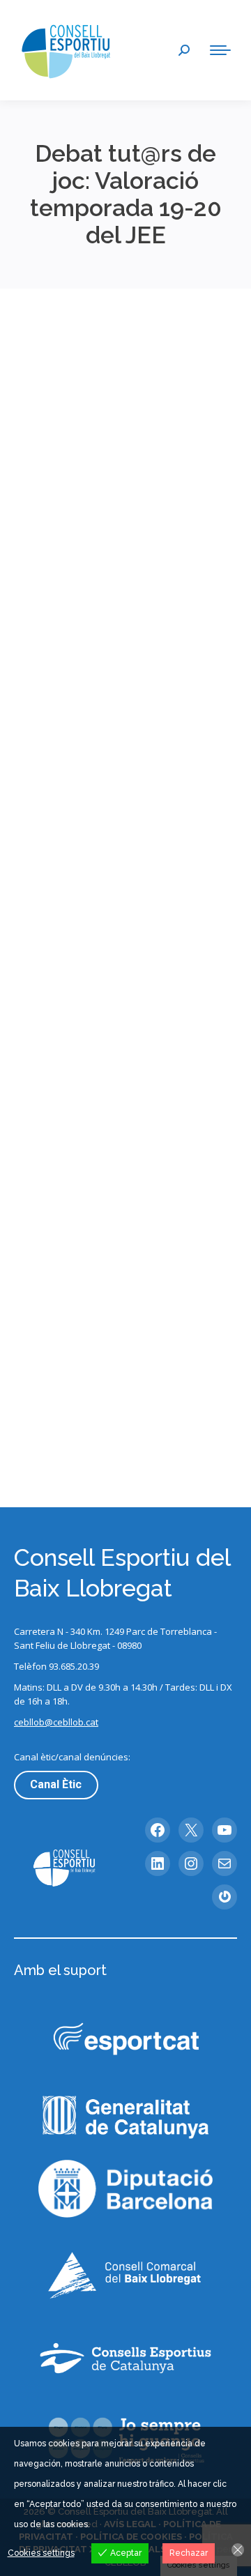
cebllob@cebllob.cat (56, 1722)
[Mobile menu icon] (220, 50)
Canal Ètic (56, 1784)
